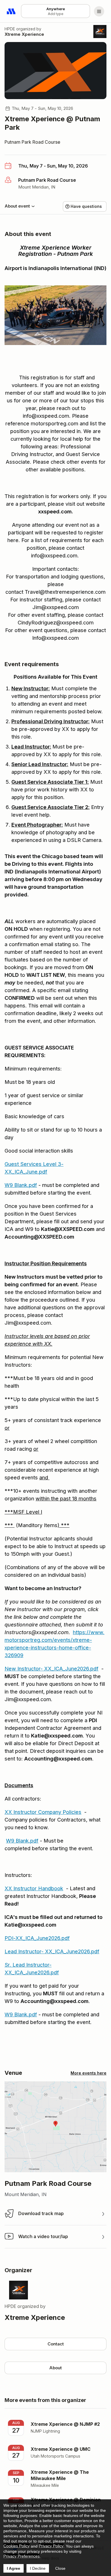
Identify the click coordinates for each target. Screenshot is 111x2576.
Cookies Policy (17, 2546)
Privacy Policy (51, 2546)
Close (60, 2568)
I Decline (38, 2568)
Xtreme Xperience (24, 34)
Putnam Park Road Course (32, 142)
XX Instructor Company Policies (43, 1812)
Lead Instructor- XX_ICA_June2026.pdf (52, 1951)
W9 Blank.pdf (21, 1185)
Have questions (86, 206)
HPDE (10, 29)
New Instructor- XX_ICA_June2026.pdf (52, 1669)
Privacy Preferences (21, 2556)
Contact (56, 2344)
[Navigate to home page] (11, 11)
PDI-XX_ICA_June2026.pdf (37, 1938)
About (55, 2368)
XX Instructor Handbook (34, 1888)
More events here (89, 2073)
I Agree (14, 2568)
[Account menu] (99, 11)
